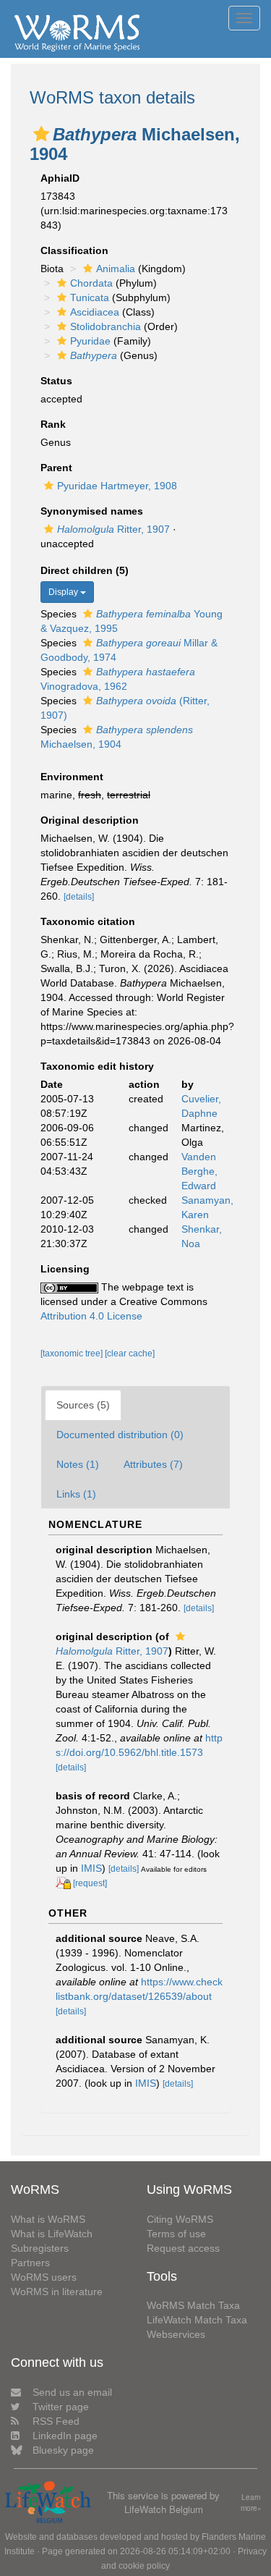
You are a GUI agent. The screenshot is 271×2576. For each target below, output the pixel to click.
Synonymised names (92, 511)
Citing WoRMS (180, 2219)
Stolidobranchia (106, 326)
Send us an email (72, 2392)
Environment (72, 777)
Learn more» (251, 2503)
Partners (30, 2263)
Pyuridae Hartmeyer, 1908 (117, 486)
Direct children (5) (85, 570)
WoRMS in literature (57, 2292)
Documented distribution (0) (120, 1435)
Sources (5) (83, 1405)
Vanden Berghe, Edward (199, 1171)
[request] (90, 1883)
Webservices (176, 2334)
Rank (53, 424)
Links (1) (76, 1494)
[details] (79, 897)
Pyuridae (90, 341)
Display (64, 592)
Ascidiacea (95, 312)
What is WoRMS (48, 2219)
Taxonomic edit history (97, 1066)
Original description (90, 820)
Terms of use (176, 2234)
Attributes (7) (153, 1464)
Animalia (116, 269)
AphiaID (60, 178)
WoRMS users (44, 2277)
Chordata (91, 283)
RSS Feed (56, 2421)
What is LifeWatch (52, 2234)
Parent (56, 468)
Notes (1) (78, 1464)
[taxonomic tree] (73, 1354)
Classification (74, 250)
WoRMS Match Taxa (193, 2305)
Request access (183, 2248)
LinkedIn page (65, 2436)
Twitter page (61, 2407)
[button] (41, 134)
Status (56, 381)
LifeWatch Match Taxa (197, 2320)
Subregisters (40, 2248)
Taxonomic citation (88, 921)
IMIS (91, 1868)
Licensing (65, 1269)
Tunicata (90, 297)
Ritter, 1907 (113, 529)
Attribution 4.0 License (91, 1316)
